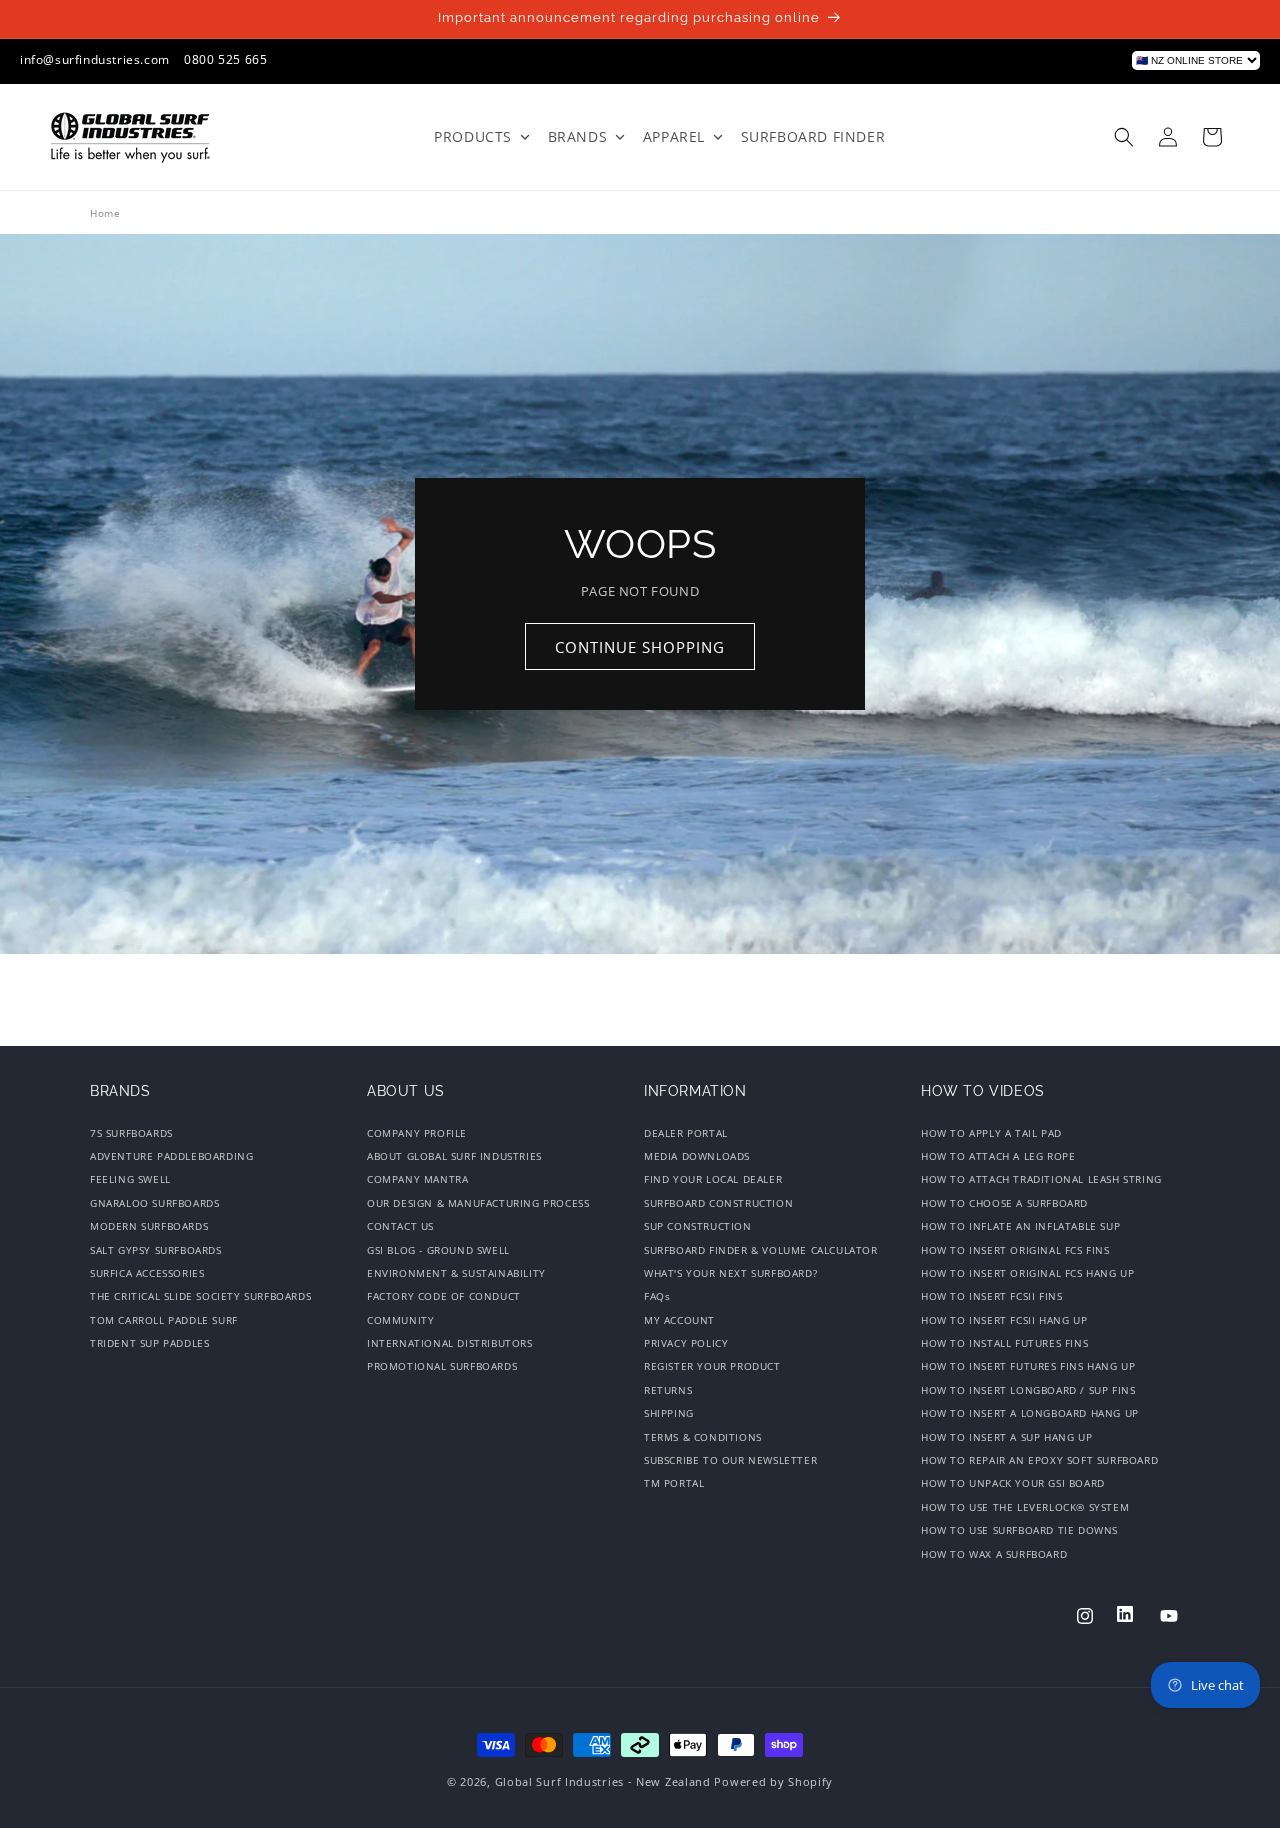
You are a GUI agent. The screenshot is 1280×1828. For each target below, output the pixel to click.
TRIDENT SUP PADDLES (149, 1343)
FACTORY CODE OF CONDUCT (444, 1296)
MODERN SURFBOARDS (149, 1226)
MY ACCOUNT (679, 1320)
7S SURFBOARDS (131, 1135)
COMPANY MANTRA (417, 1179)
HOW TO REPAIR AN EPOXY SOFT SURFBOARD (1039, 1460)
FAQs (657, 1296)
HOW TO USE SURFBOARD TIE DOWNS (1019, 1530)
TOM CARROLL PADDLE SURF (164, 1320)
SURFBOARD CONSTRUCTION (718, 1203)
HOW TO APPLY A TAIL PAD (991, 1135)
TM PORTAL (674, 1483)
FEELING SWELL (130, 1179)
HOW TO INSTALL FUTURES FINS (1004, 1343)
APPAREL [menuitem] (674, 136)
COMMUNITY (400, 1320)
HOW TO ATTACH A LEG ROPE (998, 1156)
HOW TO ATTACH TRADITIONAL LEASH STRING (1041, 1179)
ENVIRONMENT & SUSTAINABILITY (456, 1273)
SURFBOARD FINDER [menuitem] (813, 136)
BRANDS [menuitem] (578, 136)
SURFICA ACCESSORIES (147, 1273)
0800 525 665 (225, 59)
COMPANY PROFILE (417, 1135)
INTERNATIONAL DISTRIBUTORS (450, 1343)
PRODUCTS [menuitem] (473, 136)
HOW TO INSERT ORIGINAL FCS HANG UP (1027, 1273)
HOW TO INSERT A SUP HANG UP (1006, 1437)
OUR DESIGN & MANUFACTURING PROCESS (478, 1203)
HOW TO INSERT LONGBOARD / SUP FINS (1028, 1390)
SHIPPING (669, 1413)
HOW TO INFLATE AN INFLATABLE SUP (1020, 1226)
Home (105, 213)
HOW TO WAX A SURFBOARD (994, 1554)
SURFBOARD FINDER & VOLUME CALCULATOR (761, 1250)
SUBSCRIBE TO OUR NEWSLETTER (730, 1460)
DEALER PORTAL (686, 1135)
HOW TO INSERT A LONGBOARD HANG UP (1030, 1413)
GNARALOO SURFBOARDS (154, 1203)
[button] (1124, 137)
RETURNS (668, 1390)
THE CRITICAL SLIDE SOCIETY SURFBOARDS (200, 1296)
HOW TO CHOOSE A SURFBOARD (1004, 1203)
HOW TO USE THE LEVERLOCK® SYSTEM (1025, 1507)
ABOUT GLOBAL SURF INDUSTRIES (454, 1156)
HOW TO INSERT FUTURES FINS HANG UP (1028, 1366)
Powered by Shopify (773, 1781)
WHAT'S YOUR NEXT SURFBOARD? (730, 1273)
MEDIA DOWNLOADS (697, 1156)
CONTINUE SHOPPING (640, 647)
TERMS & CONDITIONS (703, 1437)
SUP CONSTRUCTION (698, 1226)
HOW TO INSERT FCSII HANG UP (1004, 1320)
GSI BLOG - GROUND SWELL (438, 1250)
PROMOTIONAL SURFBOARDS (442, 1366)
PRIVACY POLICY (686, 1343)
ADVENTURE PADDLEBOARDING (171, 1156)
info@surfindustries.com (95, 59)
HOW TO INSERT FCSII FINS (991, 1296)
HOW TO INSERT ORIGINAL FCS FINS (1015, 1250)
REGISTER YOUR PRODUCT (712, 1366)
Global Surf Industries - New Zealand (603, 1781)
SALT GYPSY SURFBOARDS (156, 1250)
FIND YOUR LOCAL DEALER (713, 1179)
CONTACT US (400, 1226)
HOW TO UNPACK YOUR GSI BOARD (1013, 1483)
